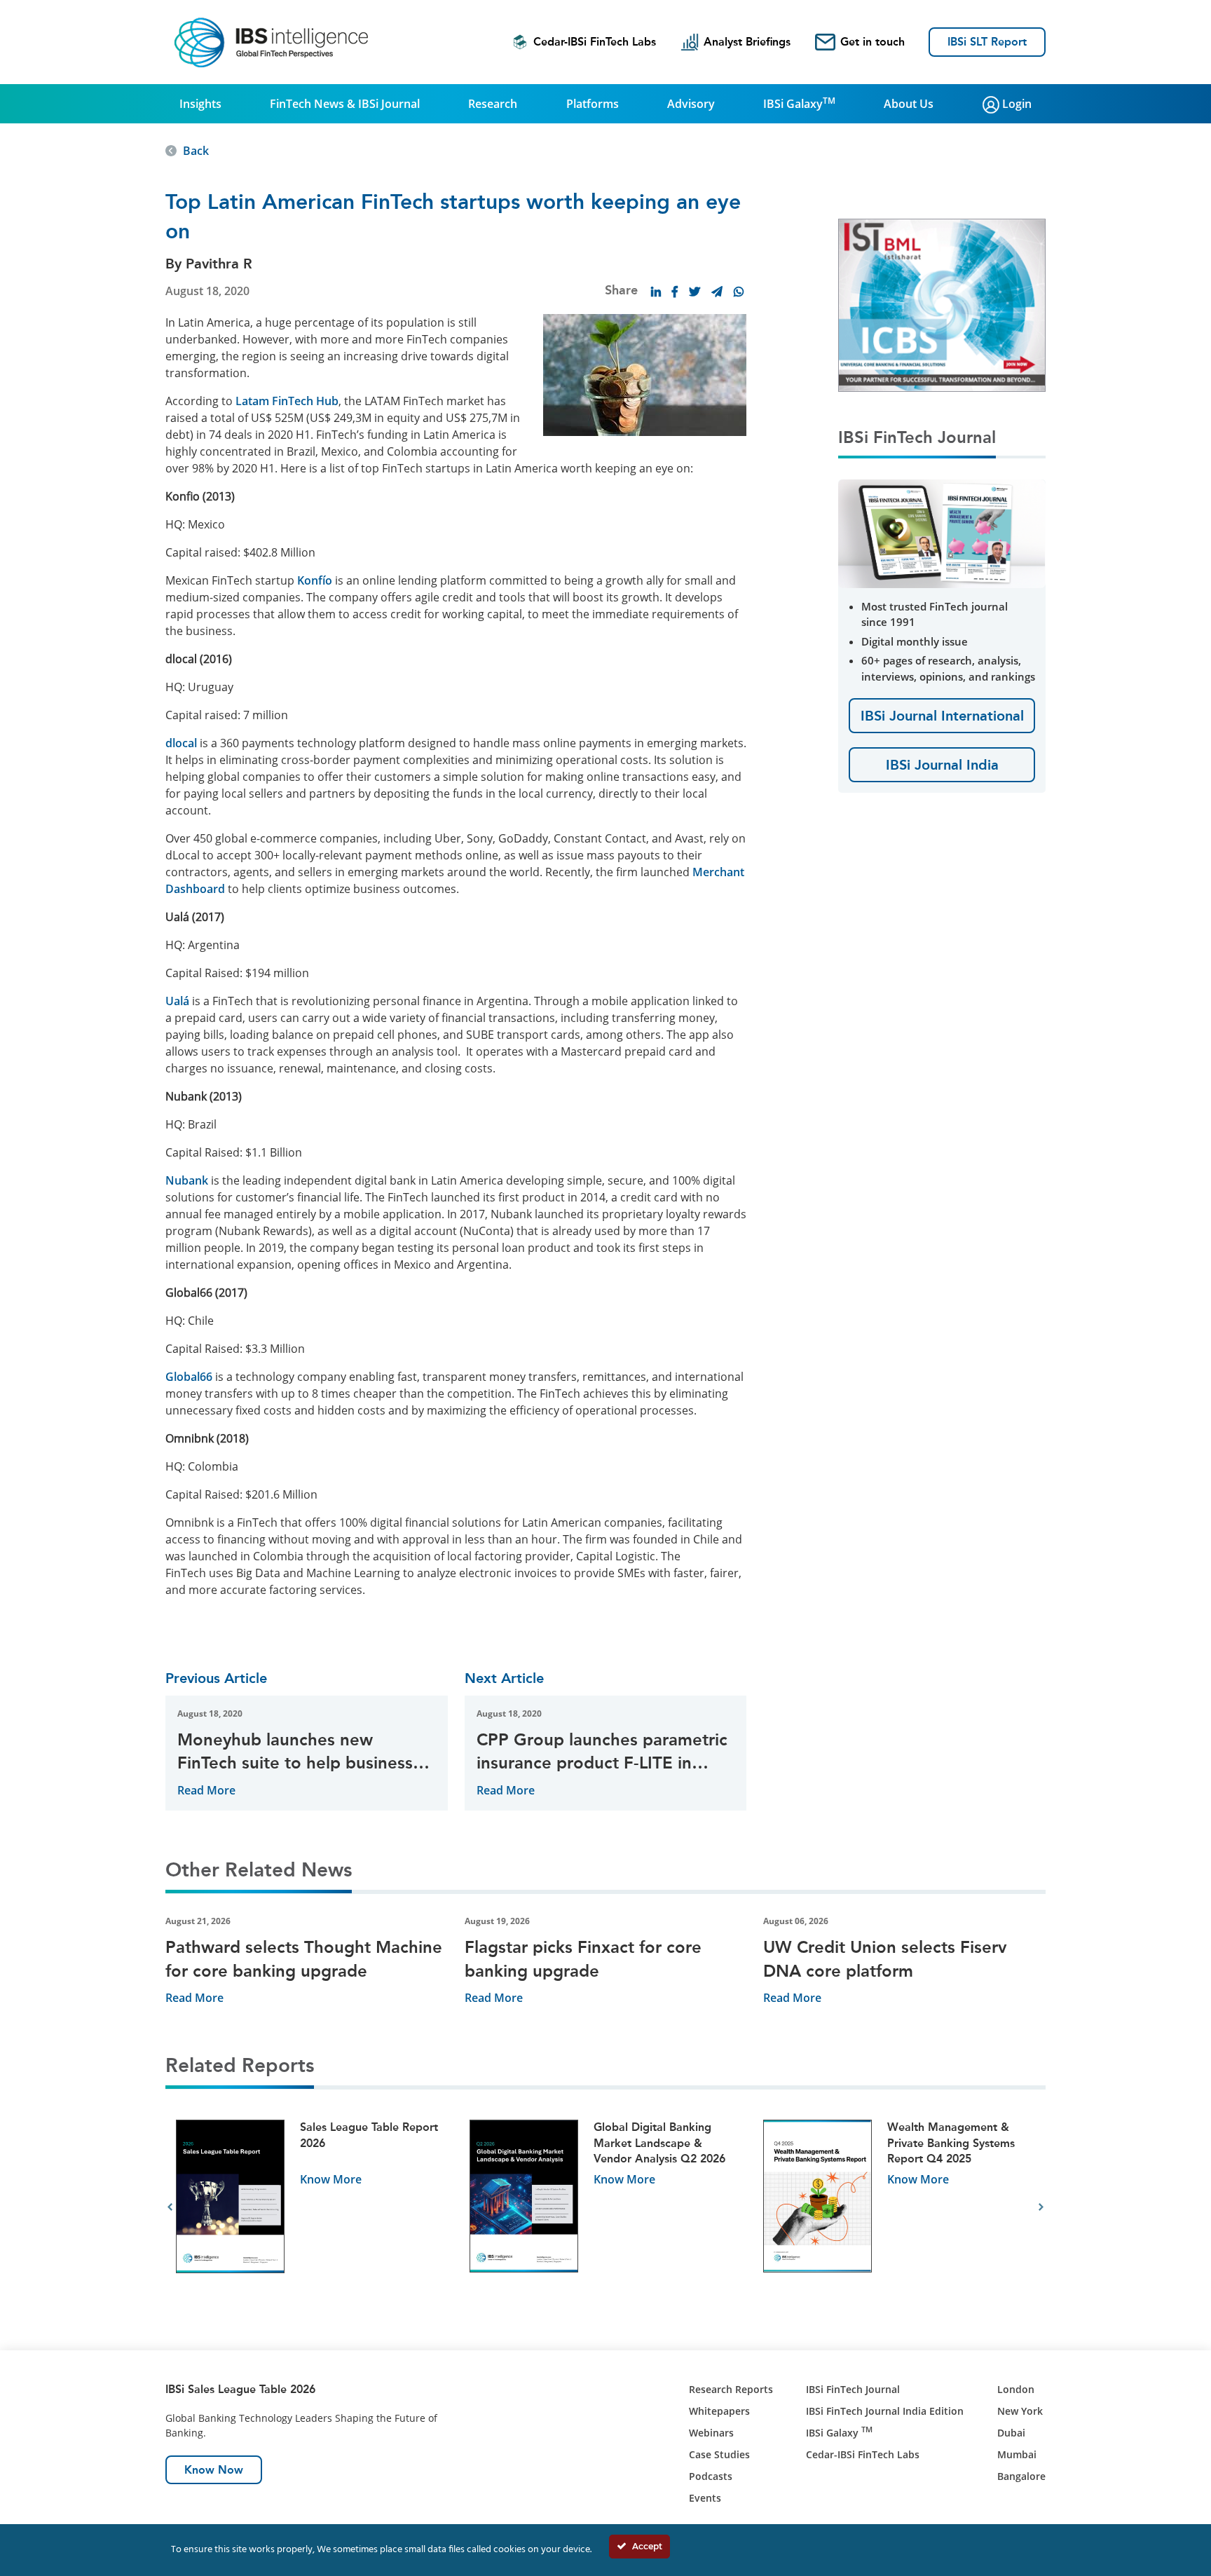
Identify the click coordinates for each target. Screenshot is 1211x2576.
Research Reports (731, 2389)
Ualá (177, 1001)
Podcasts (711, 2476)
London (1016, 2389)
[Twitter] (695, 292)
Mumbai (1017, 2454)
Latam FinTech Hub (287, 401)
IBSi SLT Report (987, 42)
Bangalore (1021, 2476)
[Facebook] (675, 292)
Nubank (187, 1180)
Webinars (711, 2433)
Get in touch (873, 42)
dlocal (181, 743)
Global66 (189, 1377)
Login (1015, 104)
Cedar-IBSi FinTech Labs (595, 42)
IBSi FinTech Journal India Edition (885, 2411)
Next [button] (1041, 2207)
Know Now (214, 2470)
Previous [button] (170, 2207)
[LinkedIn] (656, 292)
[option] (312, 2208)
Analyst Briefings (747, 42)
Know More (331, 2179)
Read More (206, 1790)
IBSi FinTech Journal (853, 2389)
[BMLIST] (942, 304)
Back (196, 151)
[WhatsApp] (739, 292)
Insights (200, 104)
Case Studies (719, 2454)
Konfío (315, 580)
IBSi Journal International (942, 716)
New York (1020, 2411)
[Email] (717, 292)
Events (705, 2498)
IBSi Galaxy (799, 103)
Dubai (1011, 2433)
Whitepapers (719, 2411)
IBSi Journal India (942, 765)
